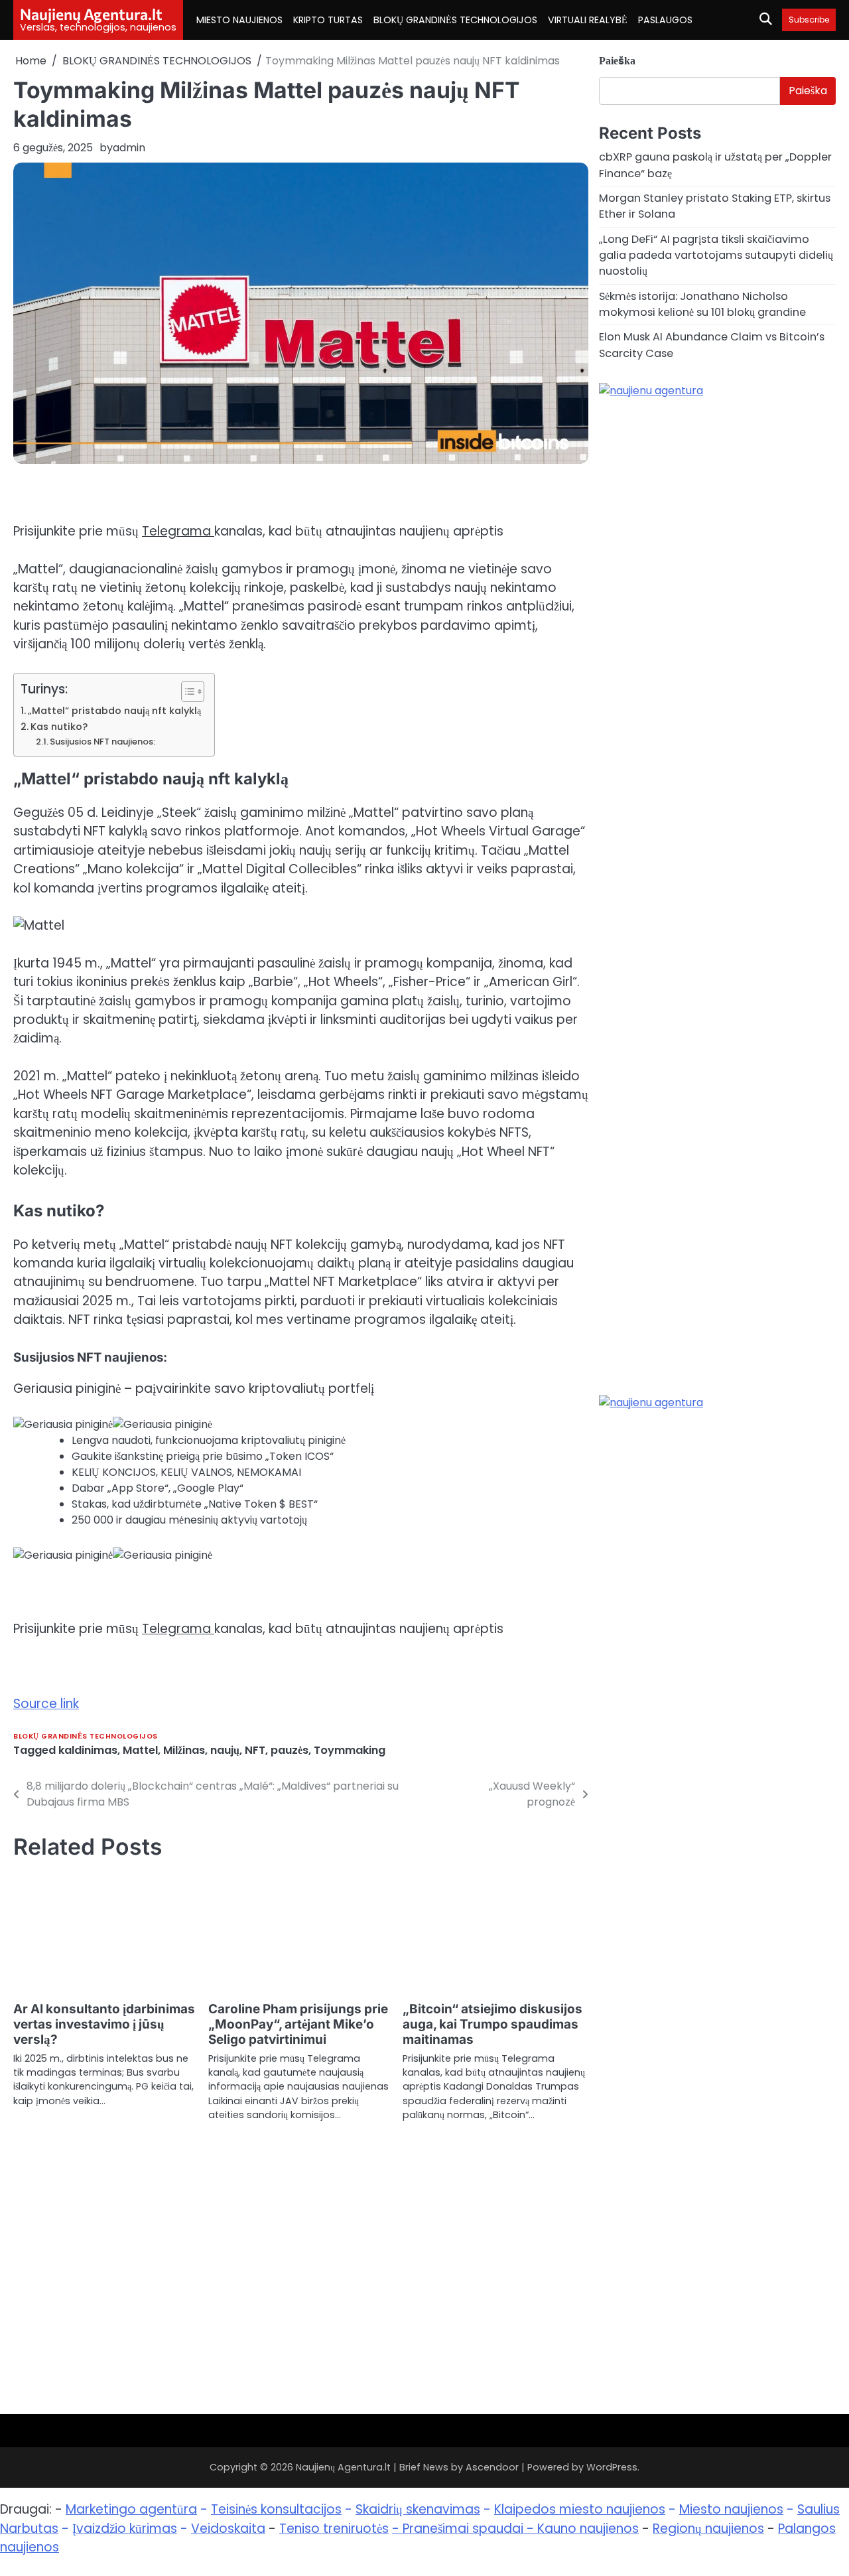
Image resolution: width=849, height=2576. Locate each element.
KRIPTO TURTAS (328, 20)
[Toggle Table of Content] (186, 691)
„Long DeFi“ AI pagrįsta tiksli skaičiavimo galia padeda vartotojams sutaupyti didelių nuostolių (716, 255)
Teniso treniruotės (334, 2529)
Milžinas (184, 1750)
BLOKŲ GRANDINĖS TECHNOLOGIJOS (455, 20)
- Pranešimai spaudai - (465, 2529)
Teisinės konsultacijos (276, 2509)
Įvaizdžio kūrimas (125, 2529)
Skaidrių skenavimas (418, 2509)
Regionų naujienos (708, 2529)
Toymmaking (350, 1750)
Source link (46, 1704)
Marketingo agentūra (131, 2509)
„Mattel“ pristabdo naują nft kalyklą (114, 711)
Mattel (140, 1750)
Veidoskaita (228, 2529)
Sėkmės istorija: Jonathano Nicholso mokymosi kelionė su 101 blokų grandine (702, 304)
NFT (255, 1750)
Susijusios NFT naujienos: (102, 742)
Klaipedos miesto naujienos (580, 2509)
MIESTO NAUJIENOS (239, 20)
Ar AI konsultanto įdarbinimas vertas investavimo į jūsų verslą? (104, 2024)
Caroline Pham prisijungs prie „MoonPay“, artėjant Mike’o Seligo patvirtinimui (298, 2024)
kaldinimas (88, 1750)
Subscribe (809, 20)
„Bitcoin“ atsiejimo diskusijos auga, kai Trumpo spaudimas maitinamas (492, 2024)
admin (129, 148)
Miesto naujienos (731, 2509)
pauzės (290, 1750)
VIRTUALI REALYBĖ (588, 20)
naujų (225, 1750)
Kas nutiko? (59, 727)
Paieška (617, 61)
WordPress (612, 2467)
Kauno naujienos (588, 2529)
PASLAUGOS (665, 20)
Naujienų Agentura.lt (91, 14)
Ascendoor (492, 2467)
